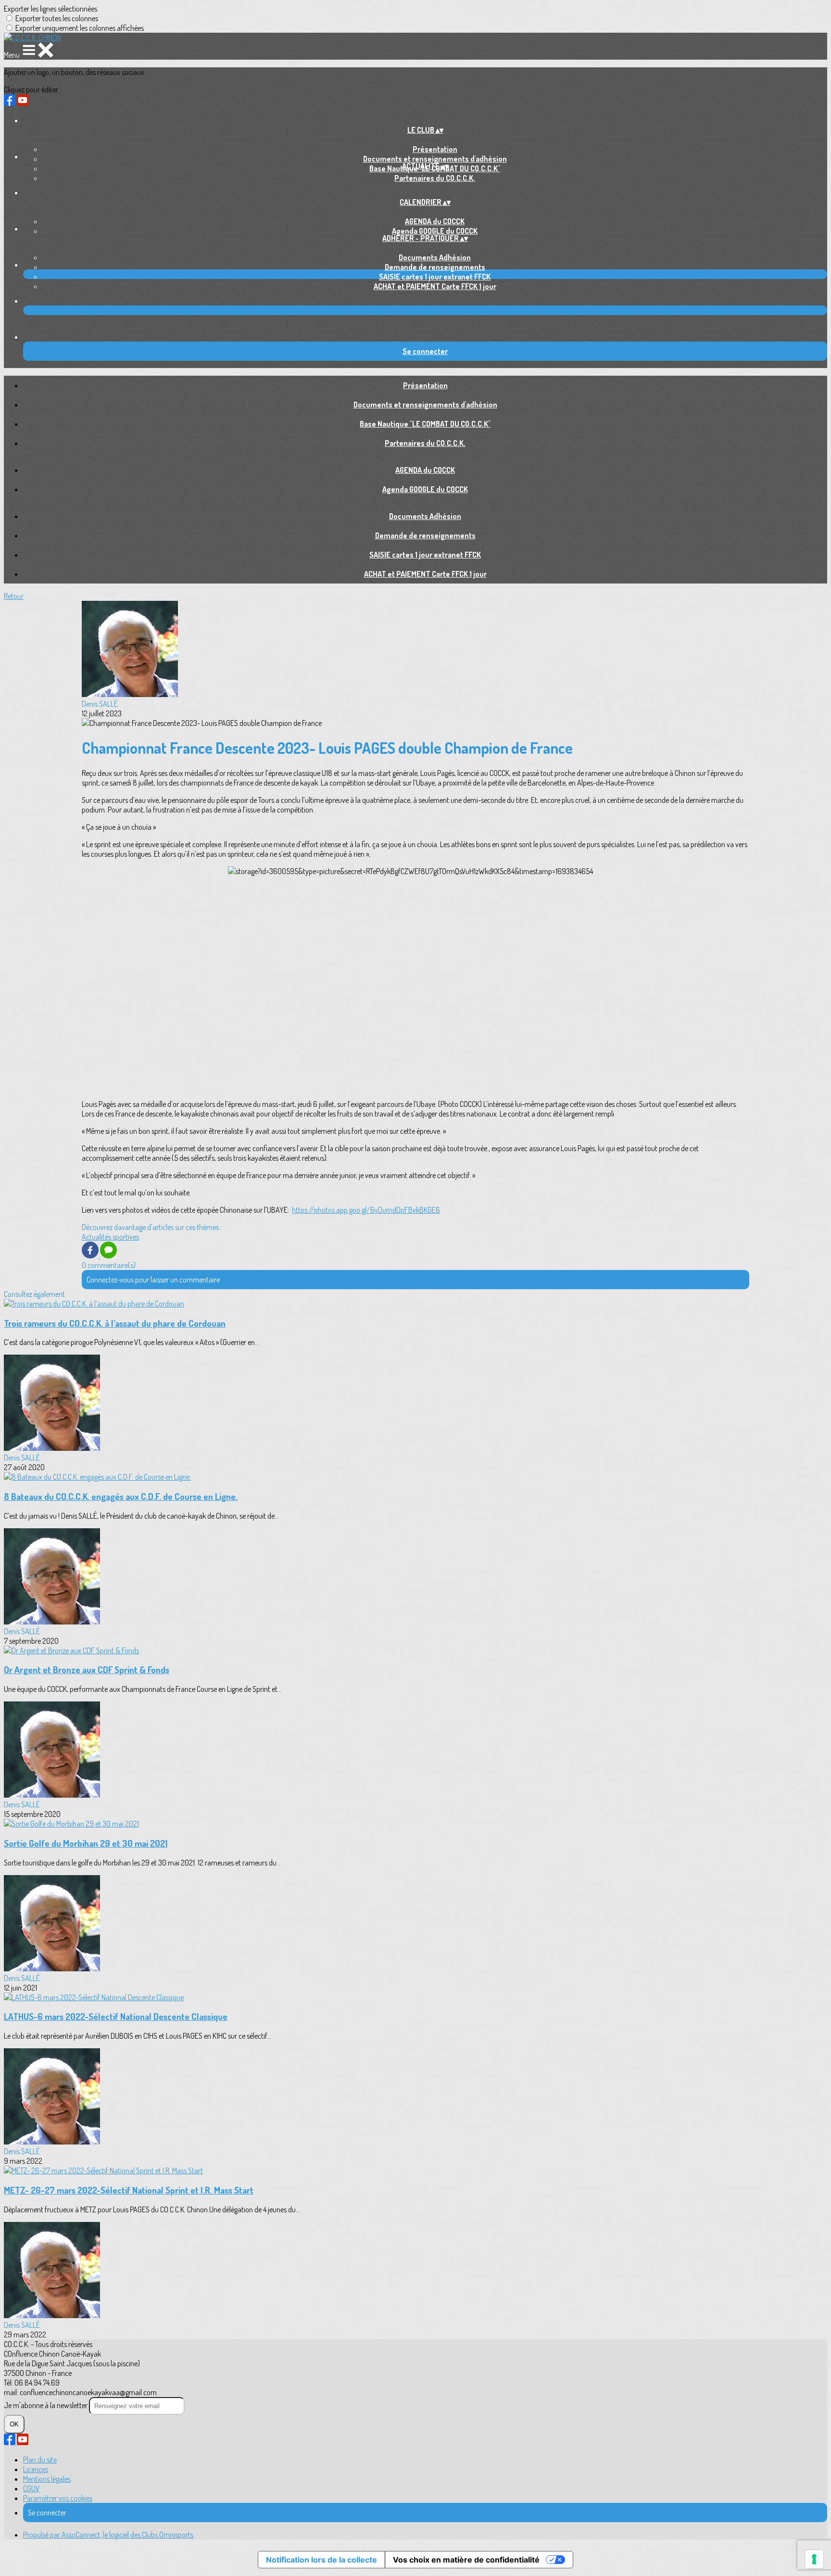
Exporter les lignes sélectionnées (50, 9)
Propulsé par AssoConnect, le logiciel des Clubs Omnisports (108, 2535)
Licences (36, 2469)
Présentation (435, 149)
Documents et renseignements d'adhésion (435, 159)
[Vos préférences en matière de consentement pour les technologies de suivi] (814, 2559)
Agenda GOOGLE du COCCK (435, 231)
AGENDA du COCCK (435, 221)
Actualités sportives (110, 1237)
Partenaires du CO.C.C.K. (435, 178)
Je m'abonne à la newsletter (46, 2405)
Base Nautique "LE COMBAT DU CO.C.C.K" (425, 424)
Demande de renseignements (435, 267)
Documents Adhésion (435, 257)
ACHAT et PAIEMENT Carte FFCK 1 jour (435, 286)
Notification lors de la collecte (321, 2560)
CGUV (31, 2488)
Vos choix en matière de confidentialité (466, 2560)
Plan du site (40, 2460)
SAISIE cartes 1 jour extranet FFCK (435, 277)
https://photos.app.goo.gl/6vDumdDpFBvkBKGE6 (366, 1210)
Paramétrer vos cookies (58, 2498)
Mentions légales (47, 2479)
